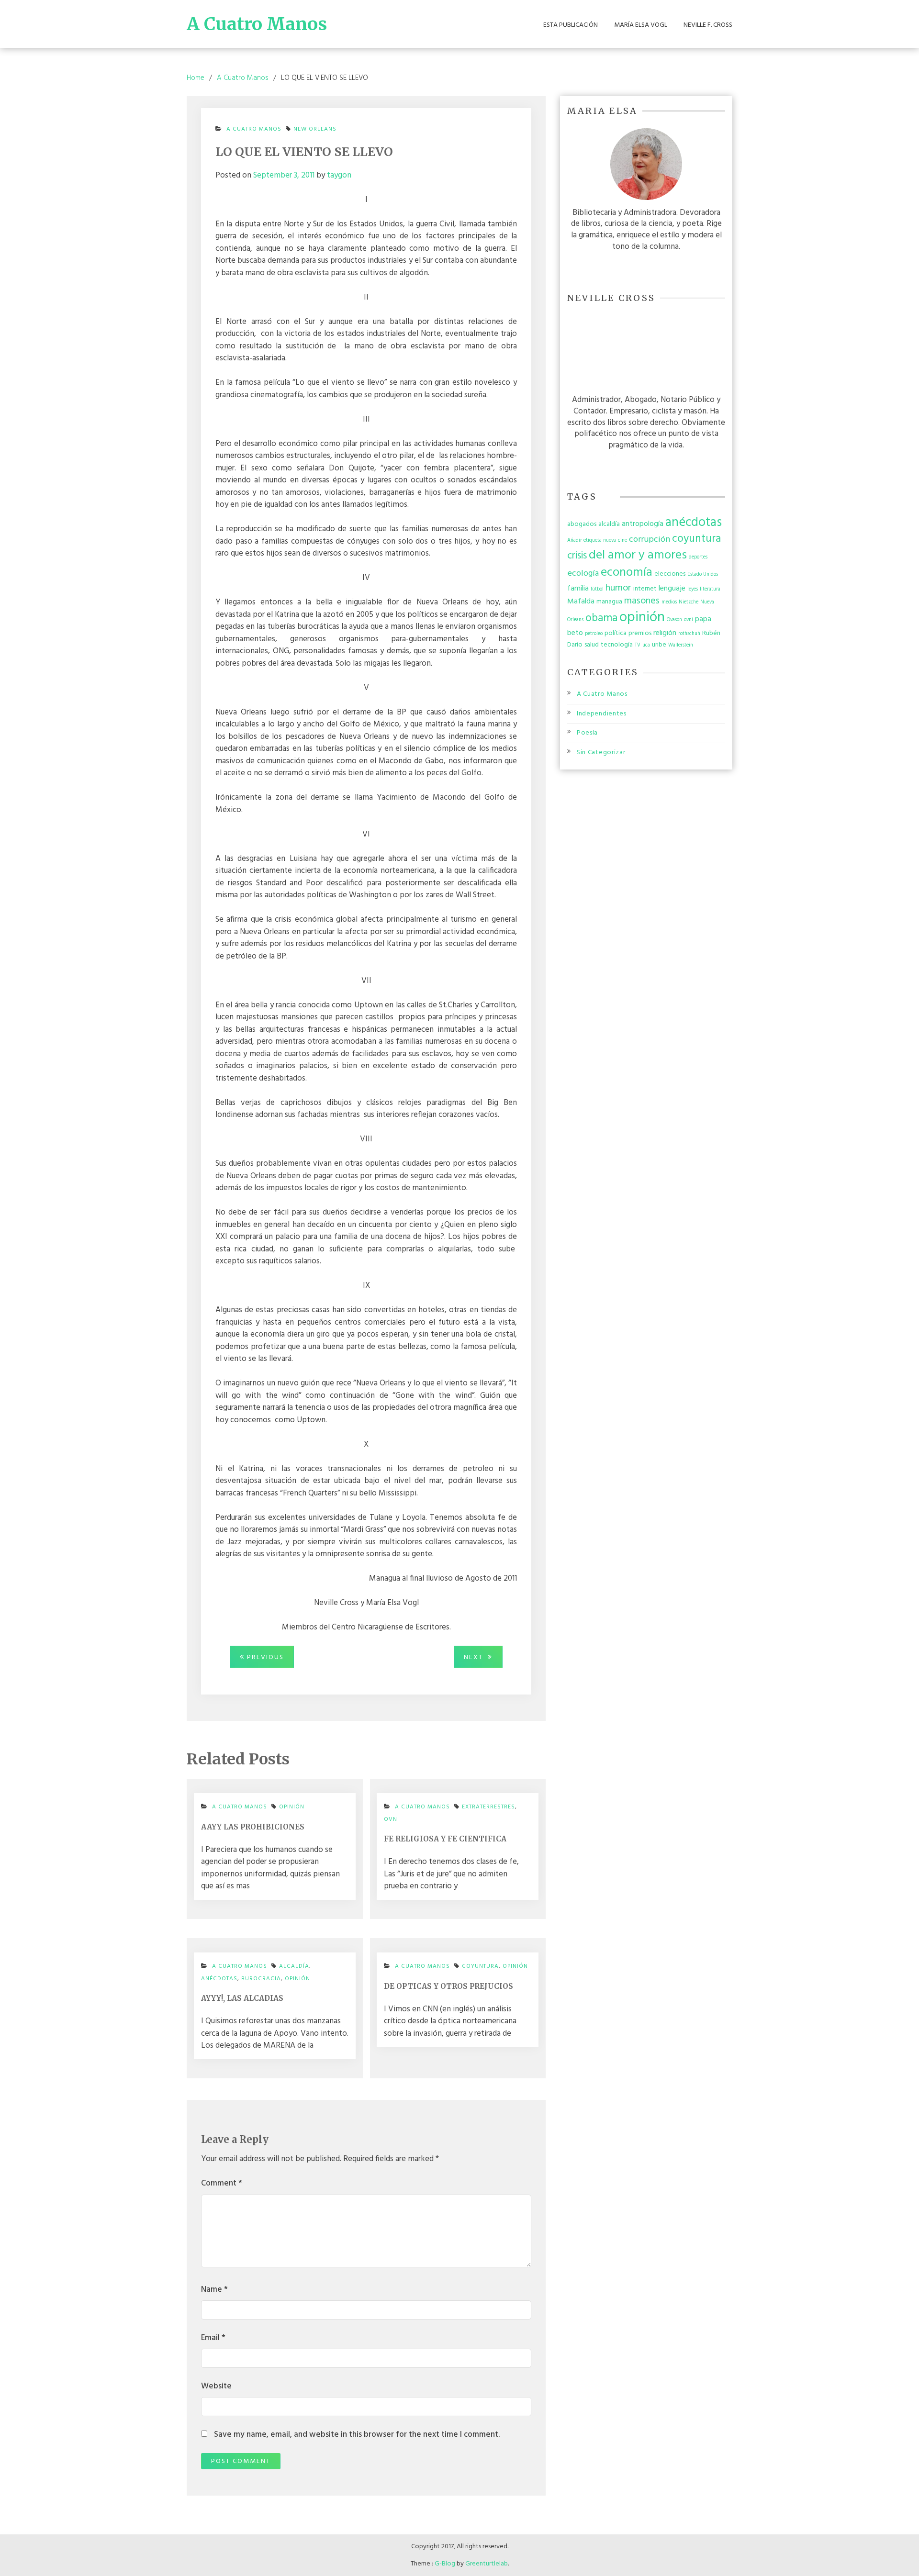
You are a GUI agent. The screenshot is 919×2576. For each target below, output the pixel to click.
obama (601, 618)
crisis (577, 556)
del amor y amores (638, 555)
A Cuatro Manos (257, 24)
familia (578, 589)
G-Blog (445, 2564)
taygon (339, 175)
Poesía (587, 733)
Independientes (602, 714)
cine (622, 541)
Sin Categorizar (601, 753)
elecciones (670, 574)
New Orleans (315, 129)
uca (646, 645)
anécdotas (219, 1979)
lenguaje (672, 589)
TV (638, 645)
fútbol (597, 589)
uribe (659, 645)
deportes (698, 557)
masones (642, 601)
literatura (710, 589)
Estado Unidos (703, 574)
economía (627, 573)
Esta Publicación (571, 25)
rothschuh (689, 634)
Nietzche (689, 602)
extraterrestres (488, 1807)
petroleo (594, 634)
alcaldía (609, 524)
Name (214, 2290)
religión (665, 633)
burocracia (261, 1979)
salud (592, 645)
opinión (292, 1807)
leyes (693, 589)
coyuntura (480, 1966)
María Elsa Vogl (641, 25)
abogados (582, 524)
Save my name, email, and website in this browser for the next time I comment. (357, 2435)
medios (669, 602)
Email (213, 2338)
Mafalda (581, 602)
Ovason (674, 620)
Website (216, 2386)
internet (645, 589)
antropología (643, 524)
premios (640, 633)
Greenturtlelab (487, 2564)
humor (618, 588)
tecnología (617, 645)
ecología (583, 574)
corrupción (650, 540)
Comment (222, 2184)
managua (609, 602)
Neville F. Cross (708, 25)
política (616, 633)
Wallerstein (681, 645)
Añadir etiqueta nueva (592, 541)
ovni (392, 1819)
